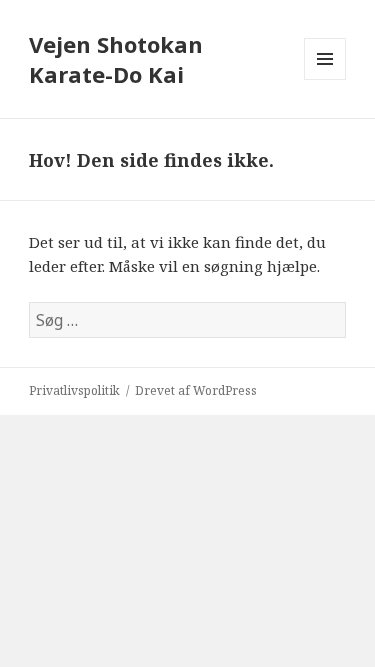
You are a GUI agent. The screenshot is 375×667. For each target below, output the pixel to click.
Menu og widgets (325, 79)
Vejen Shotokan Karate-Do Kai (116, 59)
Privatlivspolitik (74, 390)
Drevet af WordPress (196, 390)
